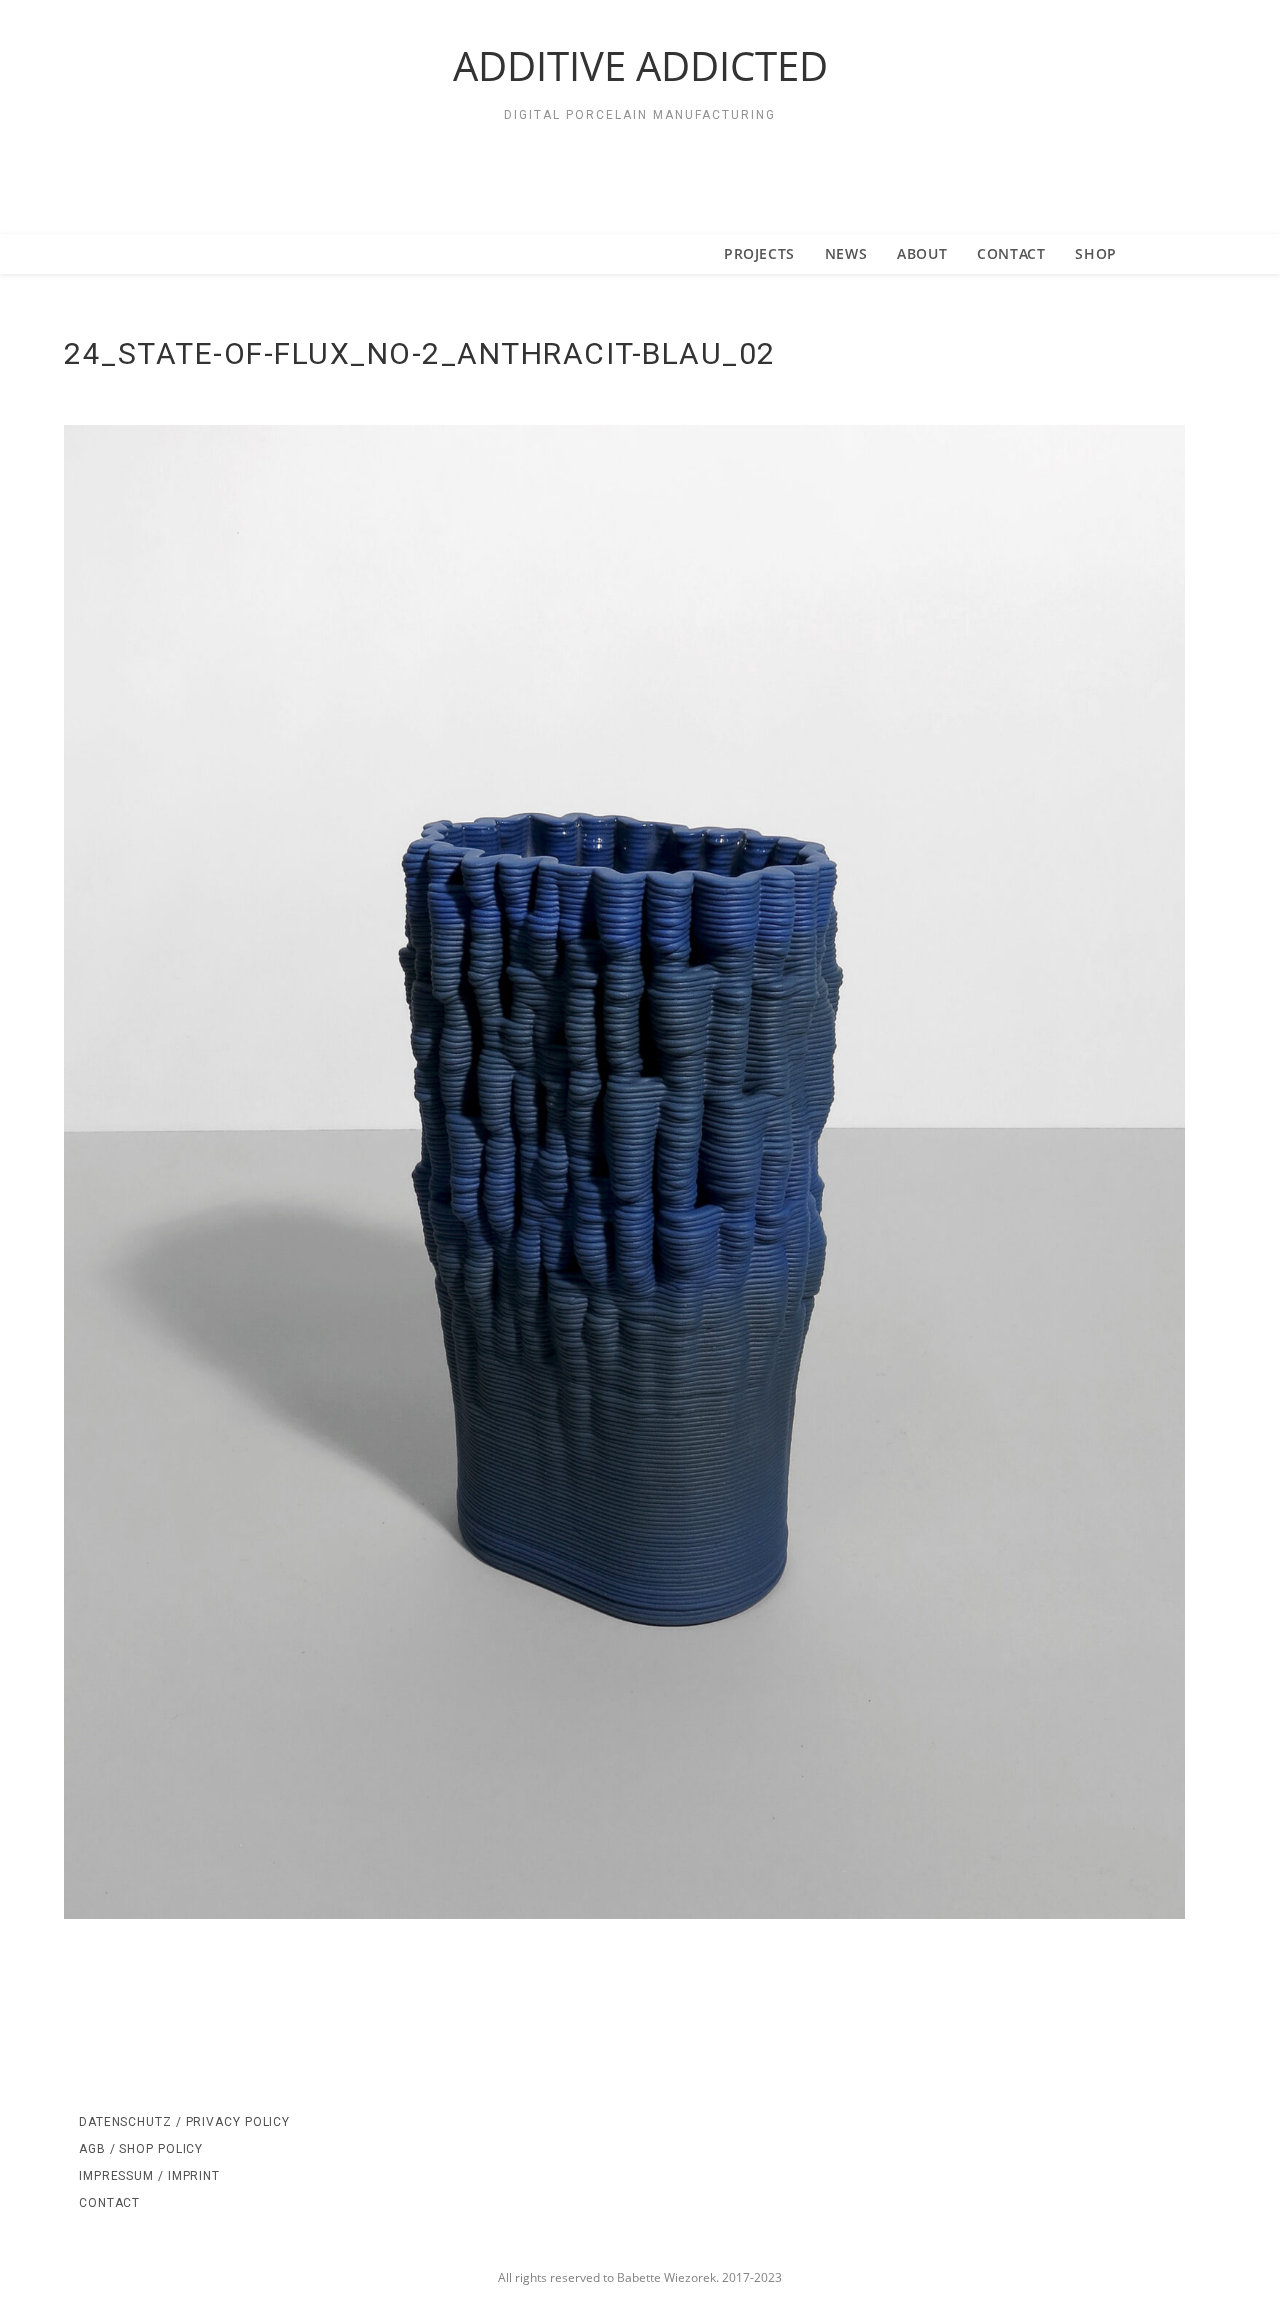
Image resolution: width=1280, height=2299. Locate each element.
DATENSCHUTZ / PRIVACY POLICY (184, 2122)
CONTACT (109, 2203)
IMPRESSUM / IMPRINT (149, 2176)
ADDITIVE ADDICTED (640, 65)
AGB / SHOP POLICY (141, 2149)
